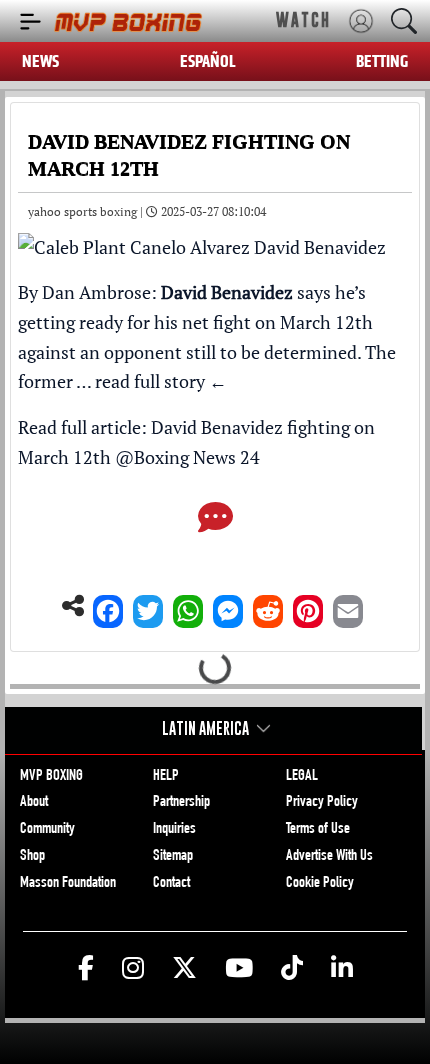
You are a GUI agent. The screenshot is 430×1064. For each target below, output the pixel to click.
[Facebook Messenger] (228, 606)
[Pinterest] (308, 606)
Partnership (181, 803)
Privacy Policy (322, 803)
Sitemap (173, 857)
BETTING (382, 61)
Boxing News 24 (197, 457)
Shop (32, 857)
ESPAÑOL (208, 61)
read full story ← (161, 381)
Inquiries (174, 830)
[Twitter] (148, 606)
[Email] (348, 606)
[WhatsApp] (188, 606)
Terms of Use (318, 830)
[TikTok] (292, 969)
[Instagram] (133, 969)
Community (47, 830)
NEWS (40, 61)
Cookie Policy (320, 884)
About (34, 803)
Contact (171, 884)
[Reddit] (268, 606)
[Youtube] (239, 969)
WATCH (303, 20)
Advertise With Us (329, 857)
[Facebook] (108, 606)
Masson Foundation (68, 884)
